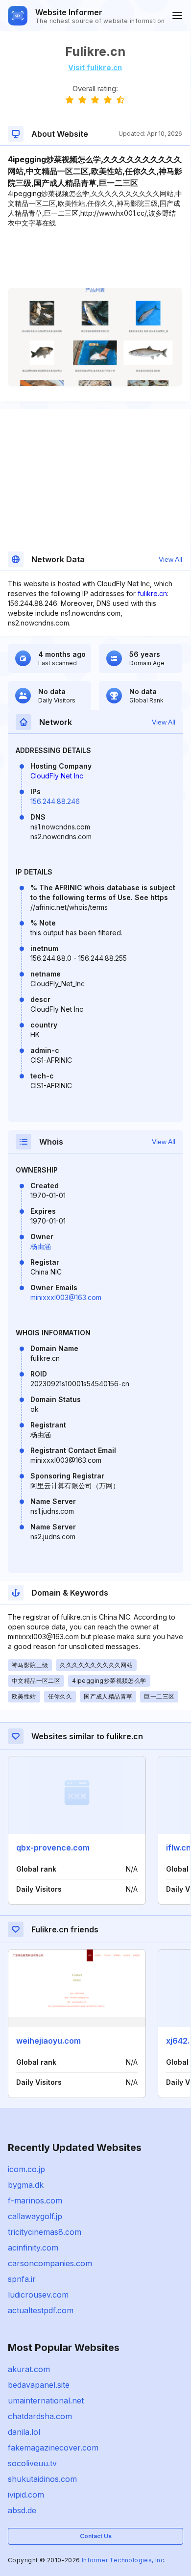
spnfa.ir (22, 2279)
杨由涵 (41, 1246)
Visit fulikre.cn (95, 67)
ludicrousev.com (38, 2295)
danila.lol (24, 2432)
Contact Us (96, 2536)
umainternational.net (46, 2401)
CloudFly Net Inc (57, 776)
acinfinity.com (33, 2248)
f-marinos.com (35, 2201)
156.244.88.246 (55, 801)
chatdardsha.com (40, 2416)
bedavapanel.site (39, 2385)
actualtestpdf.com (41, 2310)
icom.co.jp (26, 2169)
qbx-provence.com (53, 1848)
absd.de (22, 2510)
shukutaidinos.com (42, 2479)
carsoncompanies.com (50, 2263)
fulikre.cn (152, 593)
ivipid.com (26, 2495)
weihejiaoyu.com (48, 2041)
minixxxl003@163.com (66, 1297)
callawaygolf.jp (35, 2216)
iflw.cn (179, 1848)
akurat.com (29, 2369)
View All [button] (170, 559)
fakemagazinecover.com (53, 2448)
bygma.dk (26, 2185)
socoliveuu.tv (32, 2463)
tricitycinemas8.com (45, 2232)
